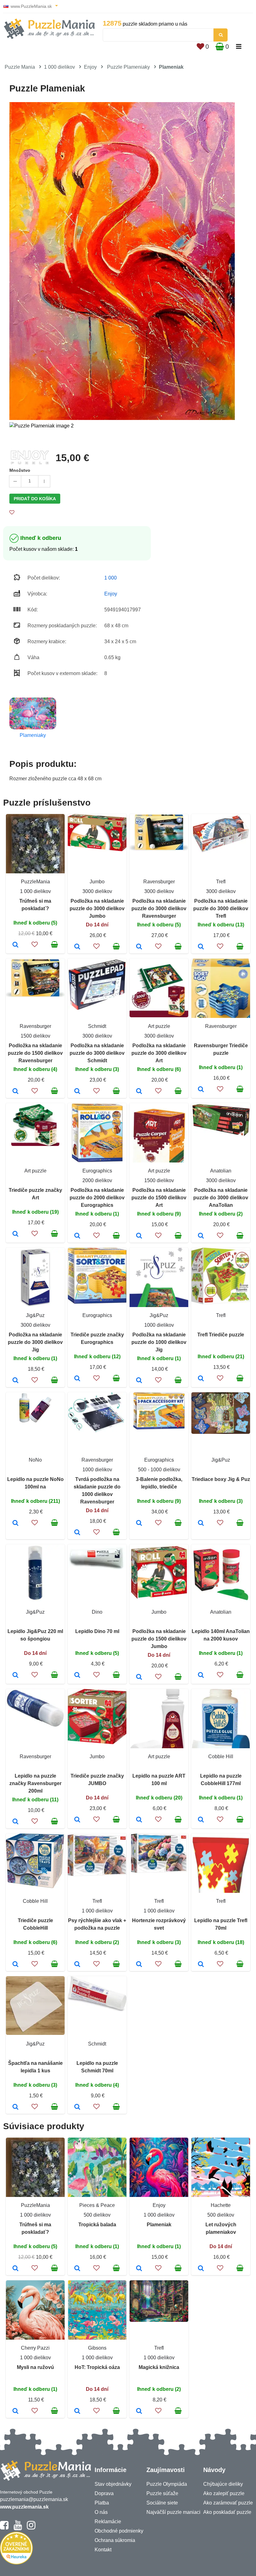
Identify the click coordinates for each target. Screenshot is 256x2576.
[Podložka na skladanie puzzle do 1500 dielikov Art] (139, 1236)
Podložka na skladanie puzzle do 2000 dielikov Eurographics (97, 1198)
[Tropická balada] (77, 2269)
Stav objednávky (113, 2484)
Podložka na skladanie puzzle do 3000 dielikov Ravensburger (159, 908)
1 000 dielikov (59, 67)
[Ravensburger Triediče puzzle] (201, 1090)
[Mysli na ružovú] (15, 2411)
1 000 (111, 578)
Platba (102, 2503)
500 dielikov (97, 2215)
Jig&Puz (35, 1315)
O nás (101, 2512)
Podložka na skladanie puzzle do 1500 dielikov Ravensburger (35, 1053)
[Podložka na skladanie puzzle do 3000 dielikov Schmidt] (77, 1092)
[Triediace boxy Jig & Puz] (201, 1523)
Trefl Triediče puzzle (221, 1335)
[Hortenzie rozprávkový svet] (139, 1965)
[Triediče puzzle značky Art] (15, 1234)
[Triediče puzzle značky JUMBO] (77, 1820)
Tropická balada (97, 2225)
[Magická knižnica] (139, 2411)
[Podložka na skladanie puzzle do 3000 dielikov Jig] (15, 1381)
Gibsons (97, 2348)
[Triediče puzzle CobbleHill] (15, 1965)
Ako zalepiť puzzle (224, 2493)
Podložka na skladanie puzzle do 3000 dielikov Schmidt (97, 1053)
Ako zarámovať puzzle (228, 2503)
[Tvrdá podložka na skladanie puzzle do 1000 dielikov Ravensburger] (77, 1533)
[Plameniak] (139, 2269)
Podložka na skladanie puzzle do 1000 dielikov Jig (159, 1342)
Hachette (221, 2205)
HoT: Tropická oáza (97, 2367)
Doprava (104, 2493)
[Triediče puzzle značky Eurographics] (77, 1379)
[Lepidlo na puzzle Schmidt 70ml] (77, 2107)
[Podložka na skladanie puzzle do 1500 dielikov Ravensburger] (15, 1092)
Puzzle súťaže (162, 2493)
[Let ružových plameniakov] (201, 2269)
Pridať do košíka (35, 499)
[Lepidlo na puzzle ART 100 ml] (139, 1820)
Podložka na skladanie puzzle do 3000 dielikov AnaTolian (221, 1198)
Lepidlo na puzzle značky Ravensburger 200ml (35, 1783)
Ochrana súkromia (115, 2540)
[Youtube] (18, 2528)
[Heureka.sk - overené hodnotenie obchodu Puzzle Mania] (16, 2563)
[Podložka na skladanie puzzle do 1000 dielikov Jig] (139, 1381)
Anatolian (221, 1171)
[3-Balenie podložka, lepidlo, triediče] (139, 1523)
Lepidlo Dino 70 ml (97, 1631)
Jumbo (97, 882)
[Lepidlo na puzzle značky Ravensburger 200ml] (15, 1822)
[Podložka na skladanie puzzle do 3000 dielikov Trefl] (201, 947)
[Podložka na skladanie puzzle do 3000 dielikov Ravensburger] (139, 947)
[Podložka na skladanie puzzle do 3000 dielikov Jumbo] (77, 947)
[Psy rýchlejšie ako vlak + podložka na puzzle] (77, 1965)
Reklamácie (108, 2522)
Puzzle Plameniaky (128, 67)
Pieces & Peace (97, 2205)
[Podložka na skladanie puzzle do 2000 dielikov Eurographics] (77, 1236)
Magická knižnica (159, 2367)
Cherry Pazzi (35, 2348)
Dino (97, 1612)
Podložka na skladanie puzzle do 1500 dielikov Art (159, 1198)
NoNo (35, 1460)
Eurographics (97, 1171)
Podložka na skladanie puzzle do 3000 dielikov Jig (35, 1342)
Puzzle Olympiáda (167, 2484)
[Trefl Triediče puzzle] (201, 1379)
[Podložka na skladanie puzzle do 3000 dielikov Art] (139, 1092)
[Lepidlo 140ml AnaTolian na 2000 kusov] (201, 1675)
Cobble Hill (221, 1757)
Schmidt (97, 1026)
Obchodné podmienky (119, 2531)
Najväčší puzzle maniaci (173, 2512)
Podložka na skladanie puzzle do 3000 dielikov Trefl (221, 908)
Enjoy (90, 67)
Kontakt (103, 2550)
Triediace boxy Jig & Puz (221, 1479)
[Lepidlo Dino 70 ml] (77, 1675)
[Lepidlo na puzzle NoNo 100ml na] (15, 1523)
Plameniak (159, 2225)
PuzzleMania (35, 882)
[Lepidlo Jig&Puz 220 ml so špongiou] (15, 1675)
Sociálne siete (162, 2503)
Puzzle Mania (20, 67)
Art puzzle (159, 1026)
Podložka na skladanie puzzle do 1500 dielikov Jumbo (159, 1639)
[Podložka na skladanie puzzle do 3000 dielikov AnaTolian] (201, 1236)
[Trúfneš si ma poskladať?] (15, 945)
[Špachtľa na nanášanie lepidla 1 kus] (15, 2107)
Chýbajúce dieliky (223, 2484)
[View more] (97, 849)
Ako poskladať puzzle (227, 2512)
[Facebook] (4, 2528)
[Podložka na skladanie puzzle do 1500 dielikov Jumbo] (139, 1677)
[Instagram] (31, 2528)
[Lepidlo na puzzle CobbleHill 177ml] (201, 1820)
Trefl (221, 882)
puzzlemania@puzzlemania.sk (34, 2499)
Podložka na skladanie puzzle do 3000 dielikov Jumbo (97, 908)
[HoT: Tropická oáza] (77, 2411)
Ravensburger (159, 882)
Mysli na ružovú (35, 2367)
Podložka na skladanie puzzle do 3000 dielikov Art (159, 1053)
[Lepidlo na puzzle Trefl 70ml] (201, 1965)
